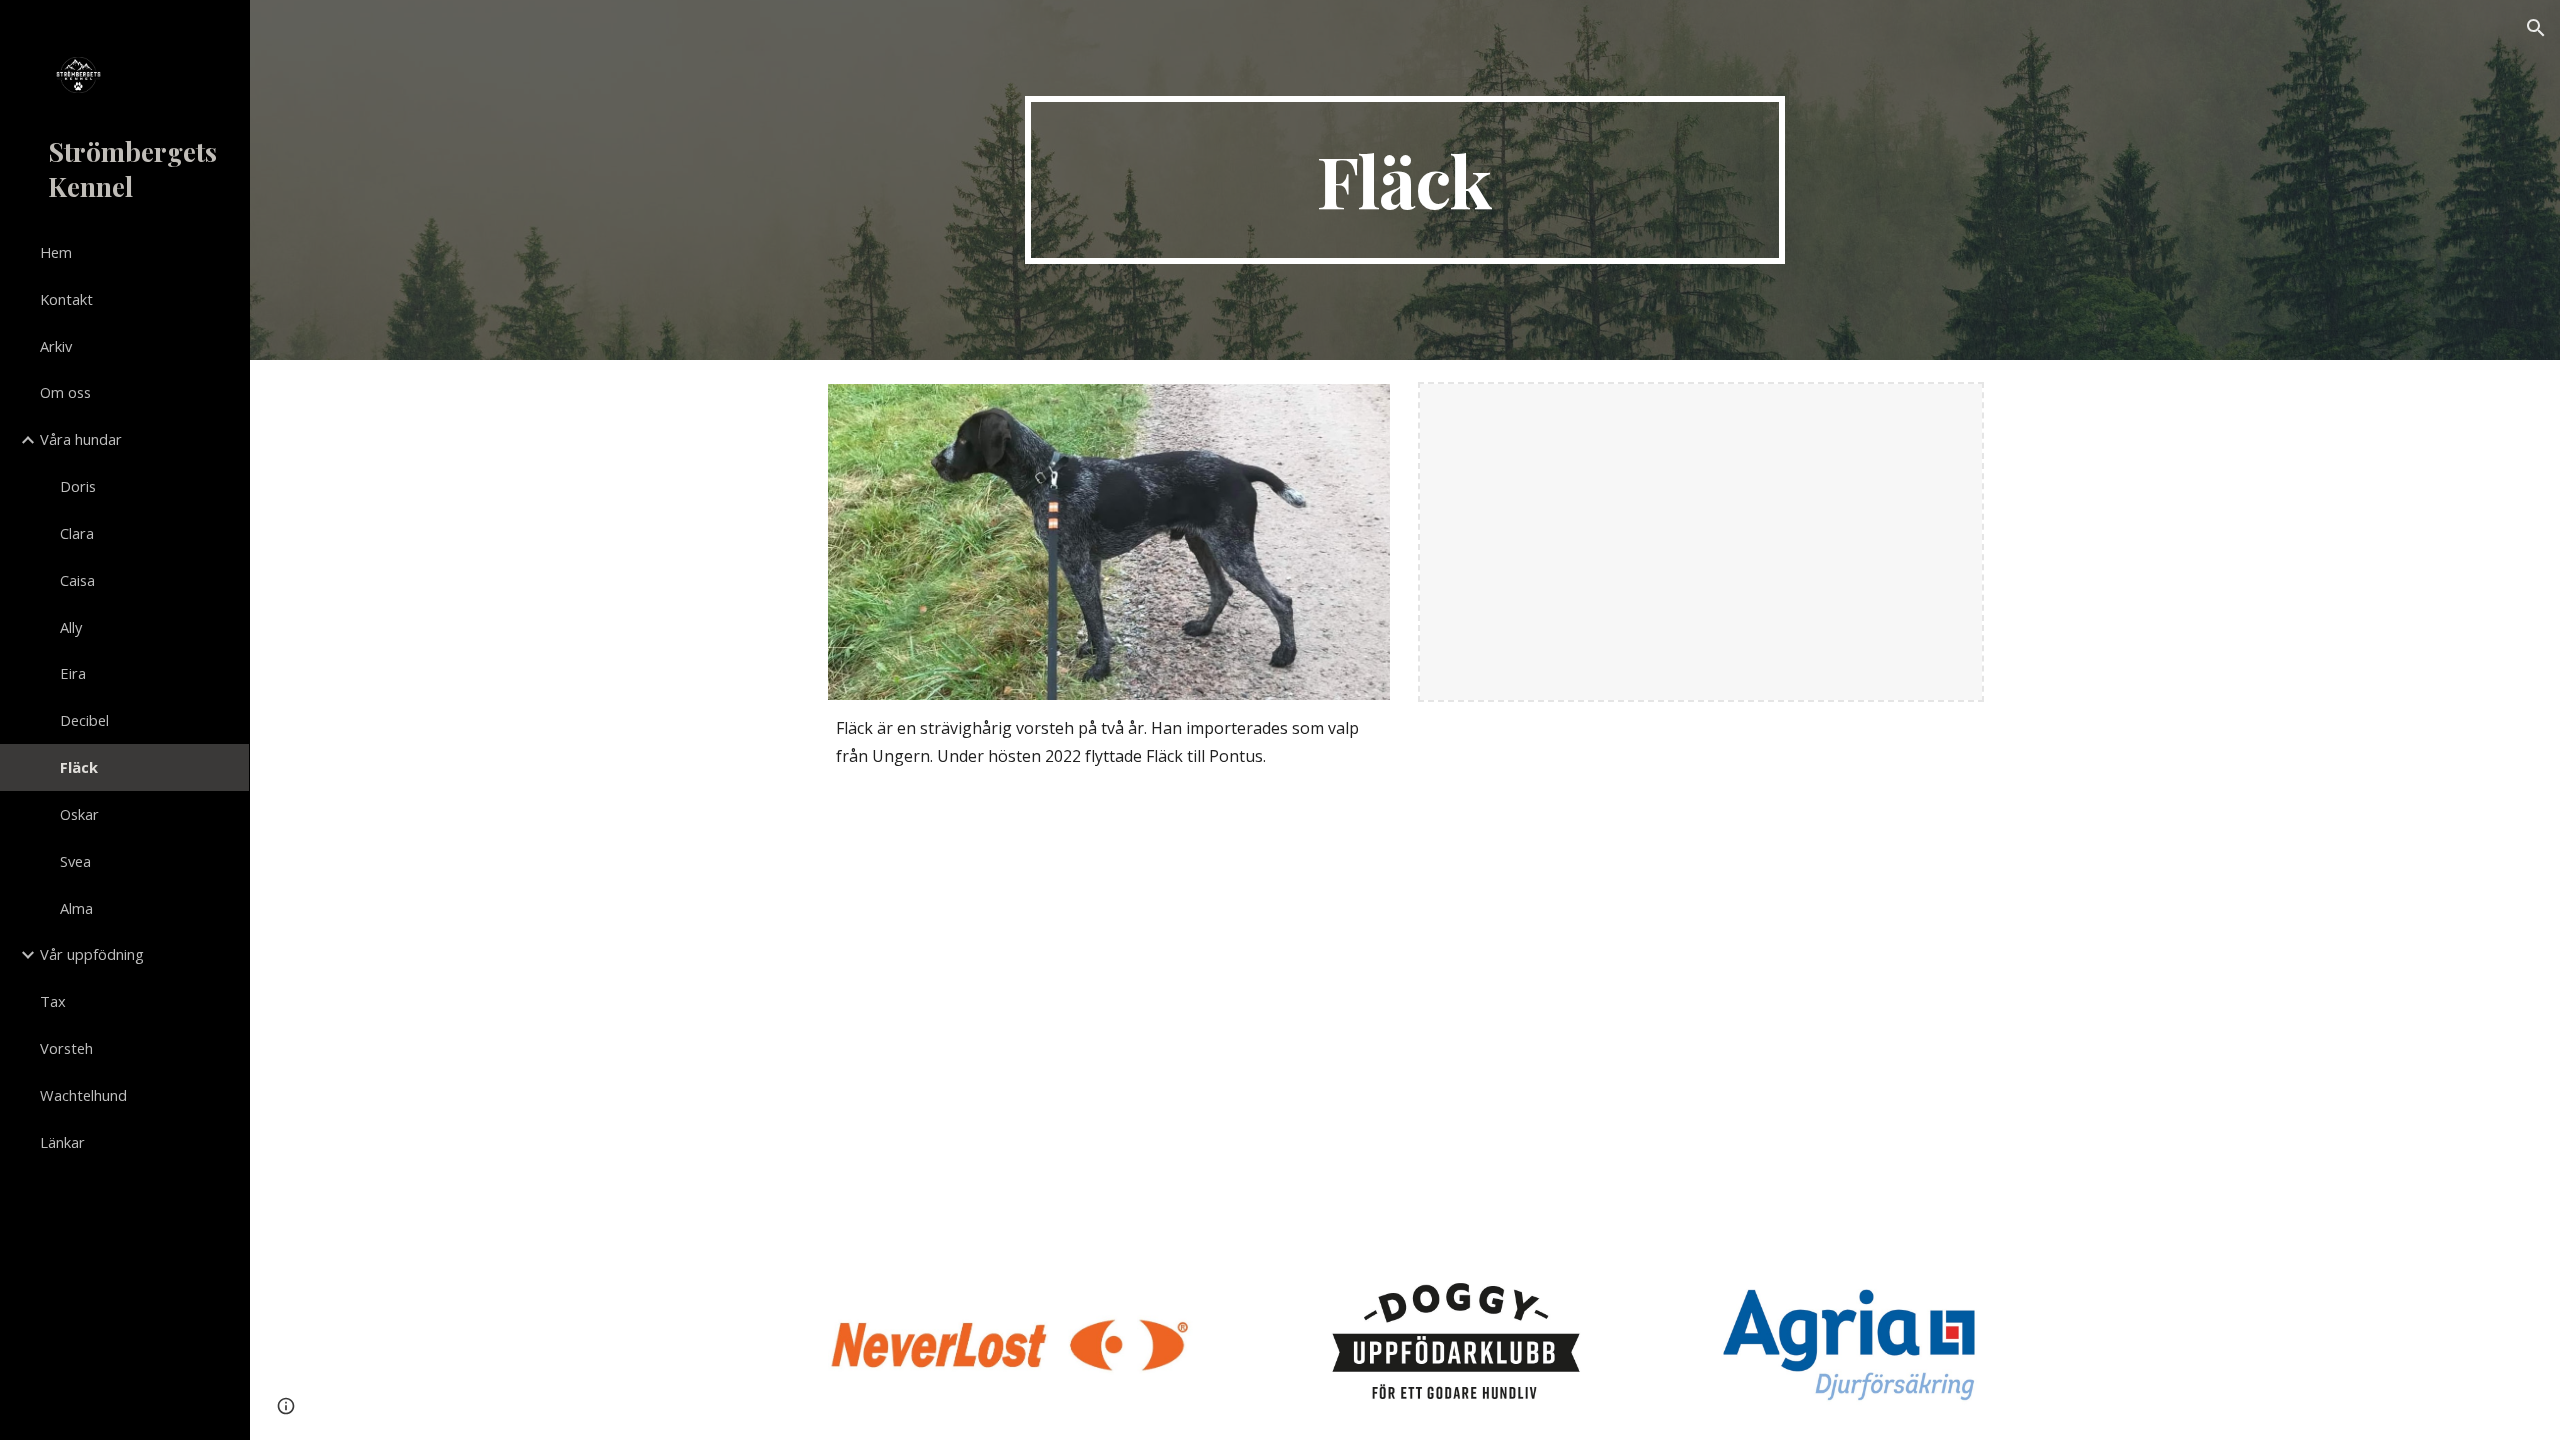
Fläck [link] (79, 767)
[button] (2536, 28)
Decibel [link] (84, 720)
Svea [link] (75, 861)
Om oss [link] (65, 392)
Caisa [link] (77, 580)
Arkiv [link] (56, 346)
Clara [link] (77, 533)
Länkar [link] (62, 1142)
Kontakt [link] (66, 299)
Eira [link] (73, 673)
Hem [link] (56, 252)
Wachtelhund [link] (83, 1095)
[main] (1405, 180)
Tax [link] (53, 1001)
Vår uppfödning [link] (92, 954)
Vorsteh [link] (66, 1048)
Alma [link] (76, 908)
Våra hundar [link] (81, 439)
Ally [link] (71, 627)
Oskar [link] (79, 814)
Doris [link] (78, 486)
